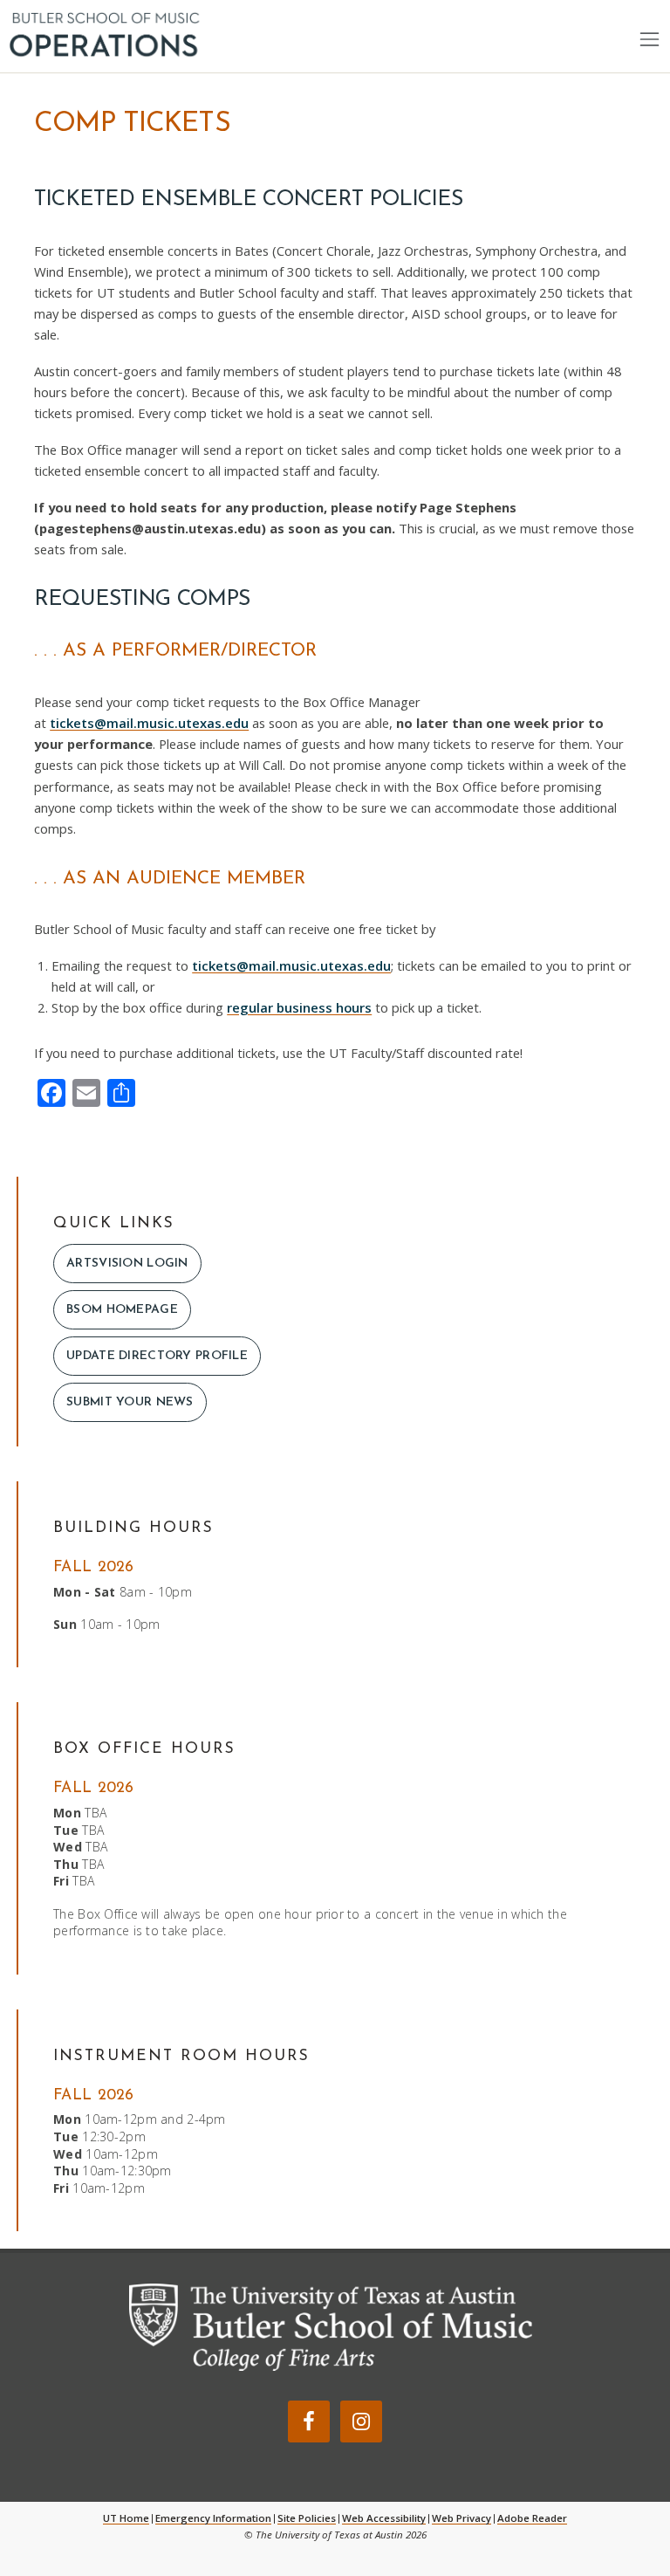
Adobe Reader (532, 2518)
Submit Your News (130, 1402)
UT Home (126, 2518)
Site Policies (307, 2518)
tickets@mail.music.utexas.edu (149, 723)
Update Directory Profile (157, 1356)
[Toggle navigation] (649, 39)
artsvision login (127, 1264)
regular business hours (299, 1007)
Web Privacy (461, 2518)
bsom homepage (122, 1310)
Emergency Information (213, 2518)
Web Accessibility (384, 2518)
